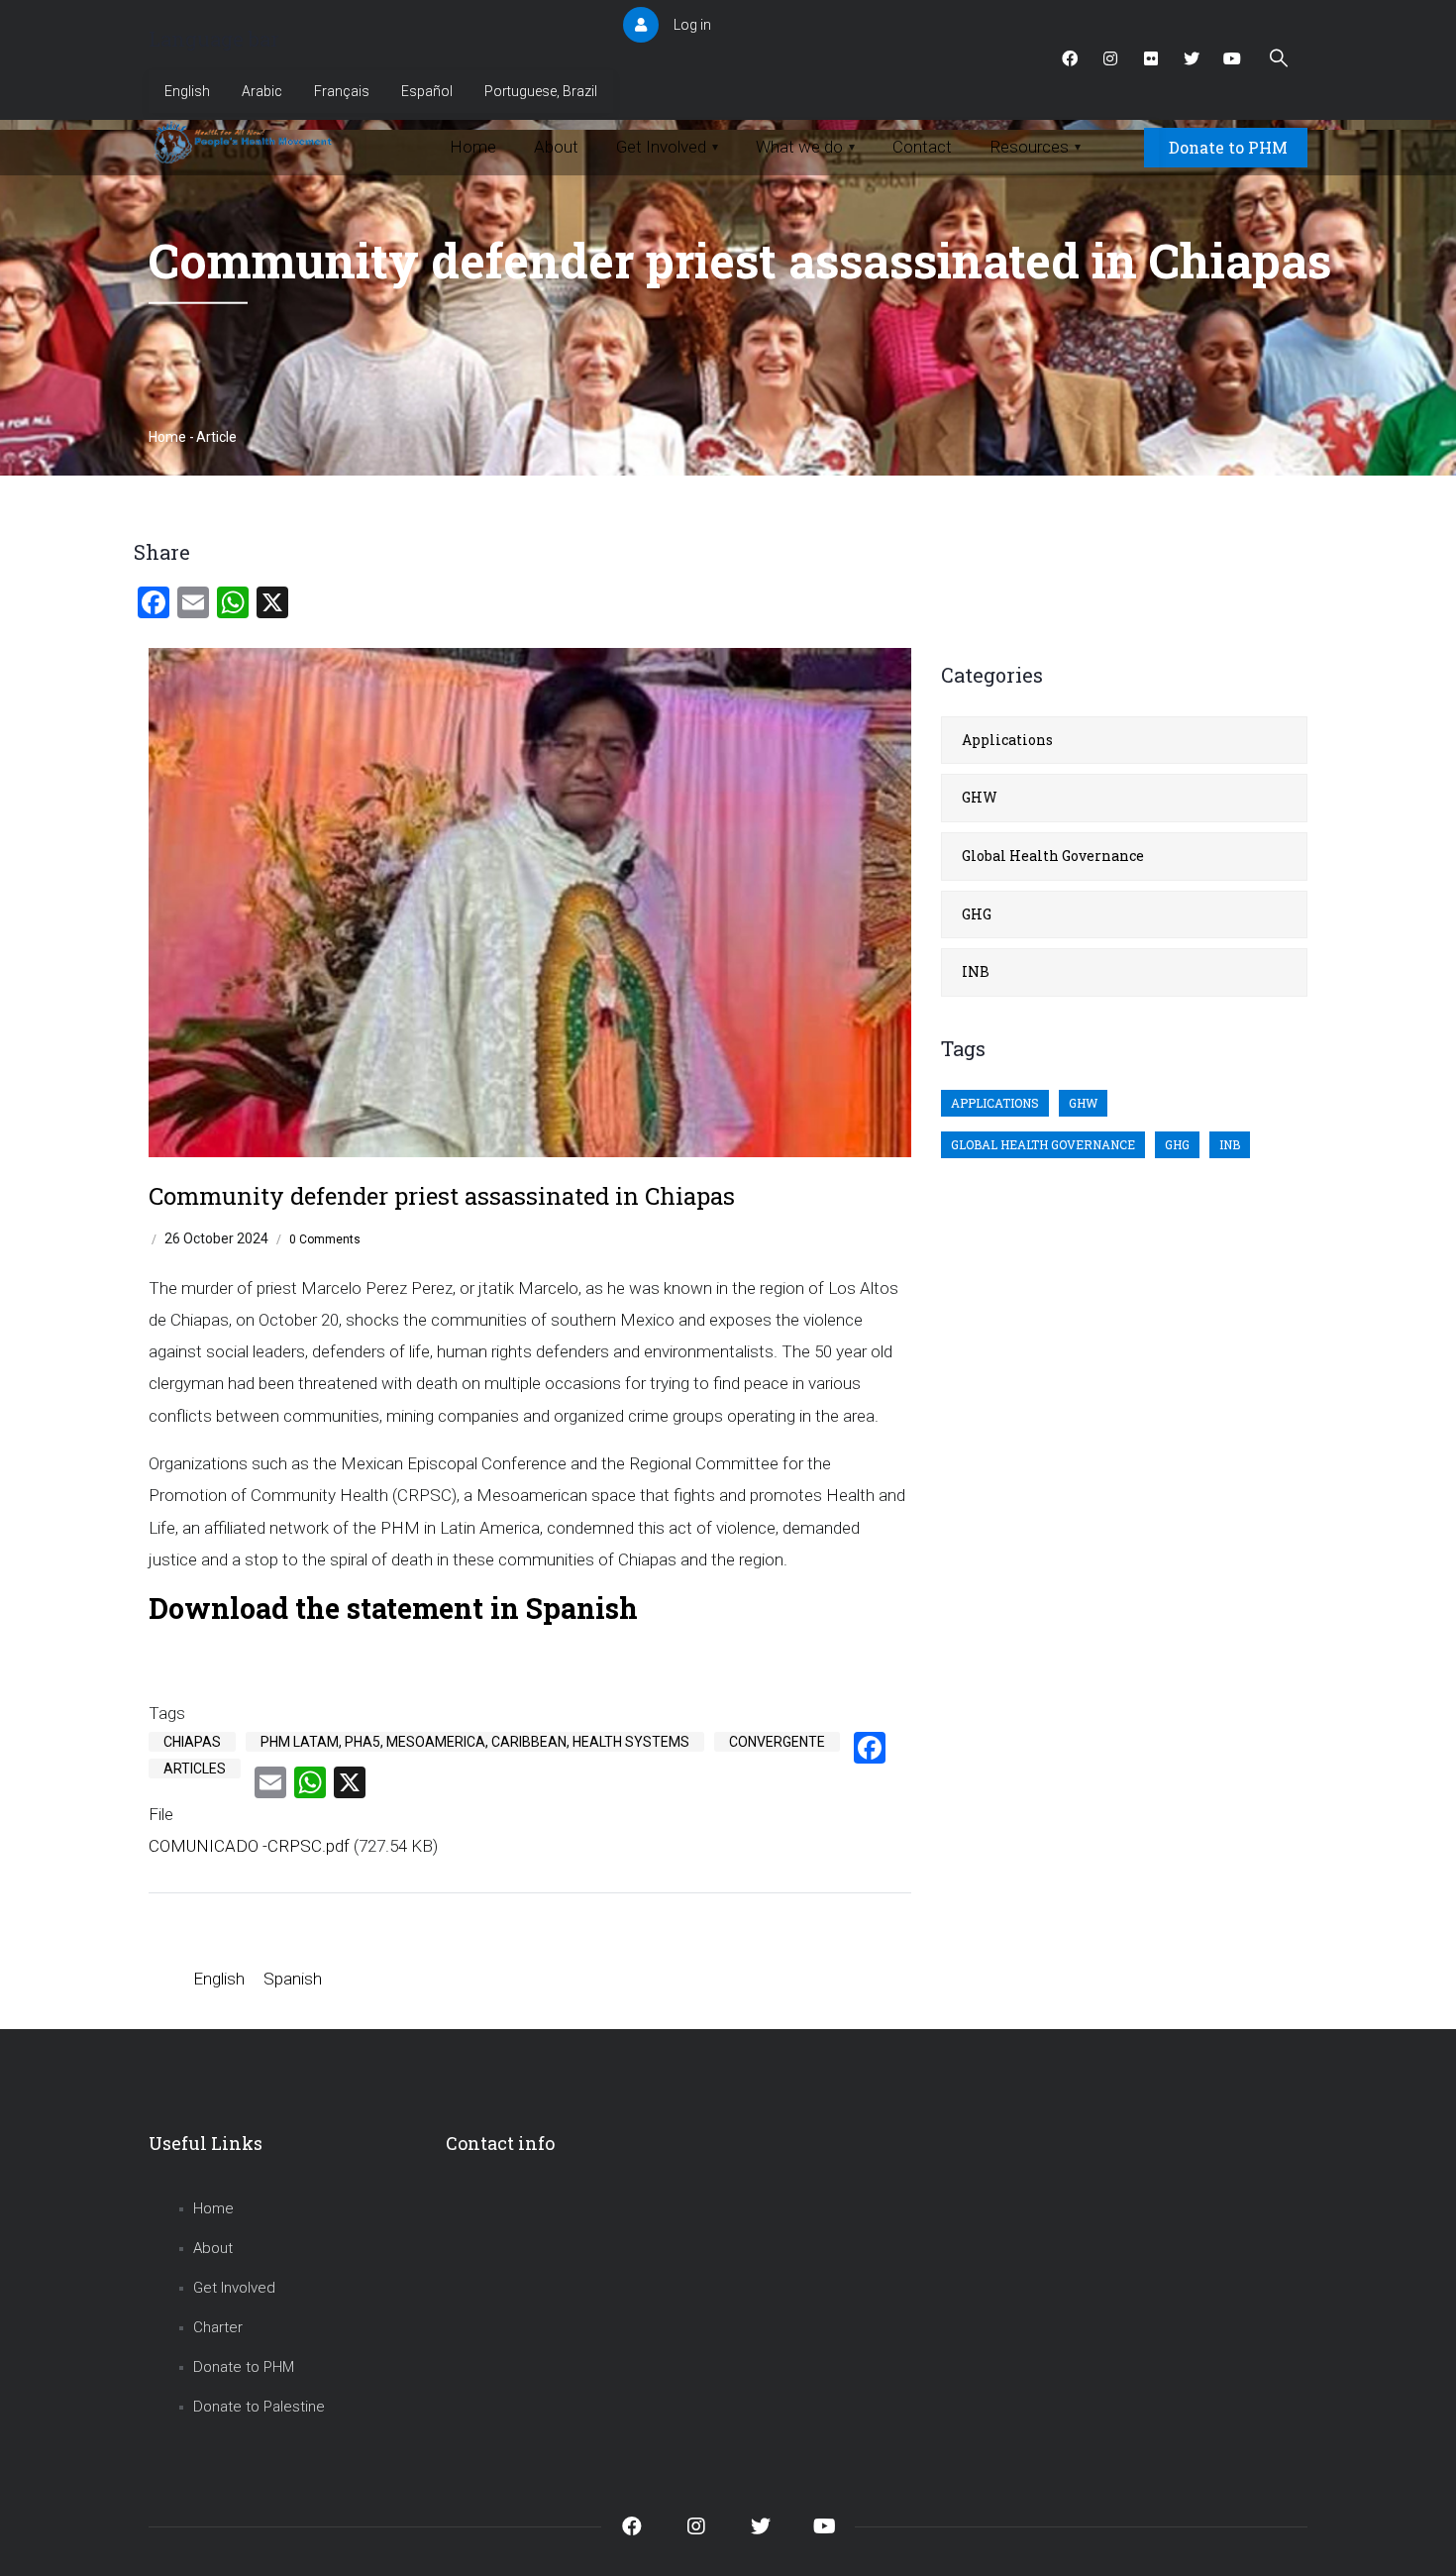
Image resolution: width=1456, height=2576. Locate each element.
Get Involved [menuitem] (667, 147)
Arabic (262, 91)
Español (427, 91)
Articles (195, 1769)
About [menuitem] (556, 147)
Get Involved (234, 2288)
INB (976, 971)
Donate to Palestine (259, 2407)
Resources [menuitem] (1035, 147)
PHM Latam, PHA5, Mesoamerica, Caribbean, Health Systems (475, 1742)
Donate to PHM (1228, 147)
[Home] (245, 143)
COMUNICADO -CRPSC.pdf (249, 1846)
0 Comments (325, 1239)
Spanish (293, 1979)
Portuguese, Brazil (541, 91)
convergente (777, 1742)
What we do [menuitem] (805, 147)
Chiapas (192, 1742)
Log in (692, 25)
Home (167, 437)
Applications (1007, 740)
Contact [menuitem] (922, 147)
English (187, 91)
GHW (980, 797)
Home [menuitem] (473, 147)
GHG (977, 914)
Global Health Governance (1053, 856)
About (213, 2248)
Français (342, 91)
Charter (218, 2327)
